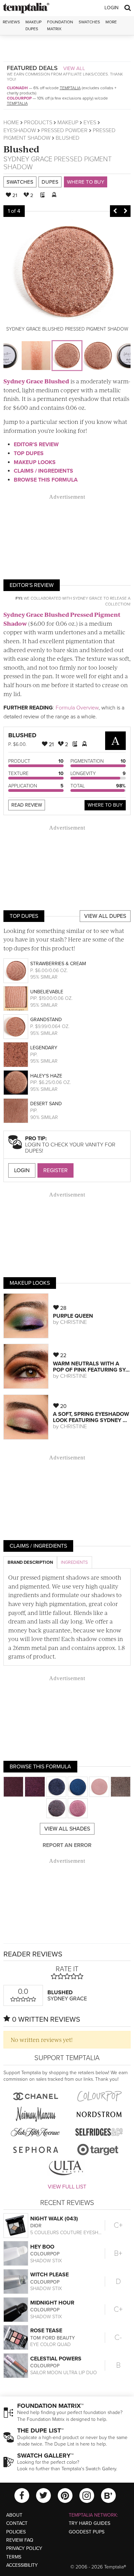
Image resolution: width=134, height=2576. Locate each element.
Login (111, 8)
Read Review (27, 805)
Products (38, 123)
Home (11, 123)
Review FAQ (20, 2540)
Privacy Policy (24, 2548)
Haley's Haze (46, 1076)
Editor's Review (36, 444)
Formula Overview (77, 708)
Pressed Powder (64, 130)
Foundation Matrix (60, 25)
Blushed (21, 149)
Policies (16, 2532)
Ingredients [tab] (74, 1562)
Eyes (90, 123)
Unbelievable (47, 992)
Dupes (50, 182)
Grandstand (46, 1020)
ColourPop (19, 98)
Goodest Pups (87, 2532)
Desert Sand (46, 1104)
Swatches (89, 22)
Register (55, 1170)
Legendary (44, 1048)
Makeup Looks (35, 462)
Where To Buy (105, 805)
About (14, 2515)
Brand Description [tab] (30, 1562)
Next (125, 211)
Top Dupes (29, 453)
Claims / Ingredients (43, 471)
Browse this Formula (46, 480)
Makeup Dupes (33, 25)
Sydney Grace (28, 159)
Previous (115, 211)
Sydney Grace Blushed (36, 381)
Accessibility (22, 2565)
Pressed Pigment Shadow (58, 163)
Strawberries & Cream (58, 964)
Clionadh (17, 88)
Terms (14, 2557)
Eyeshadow (20, 130)
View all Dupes (105, 916)
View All (74, 68)
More (111, 22)
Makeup (68, 123)
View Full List (67, 2187)
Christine (74, 1322)
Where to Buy (86, 182)
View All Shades (67, 1829)
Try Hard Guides (90, 2523)
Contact (17, 2523)
